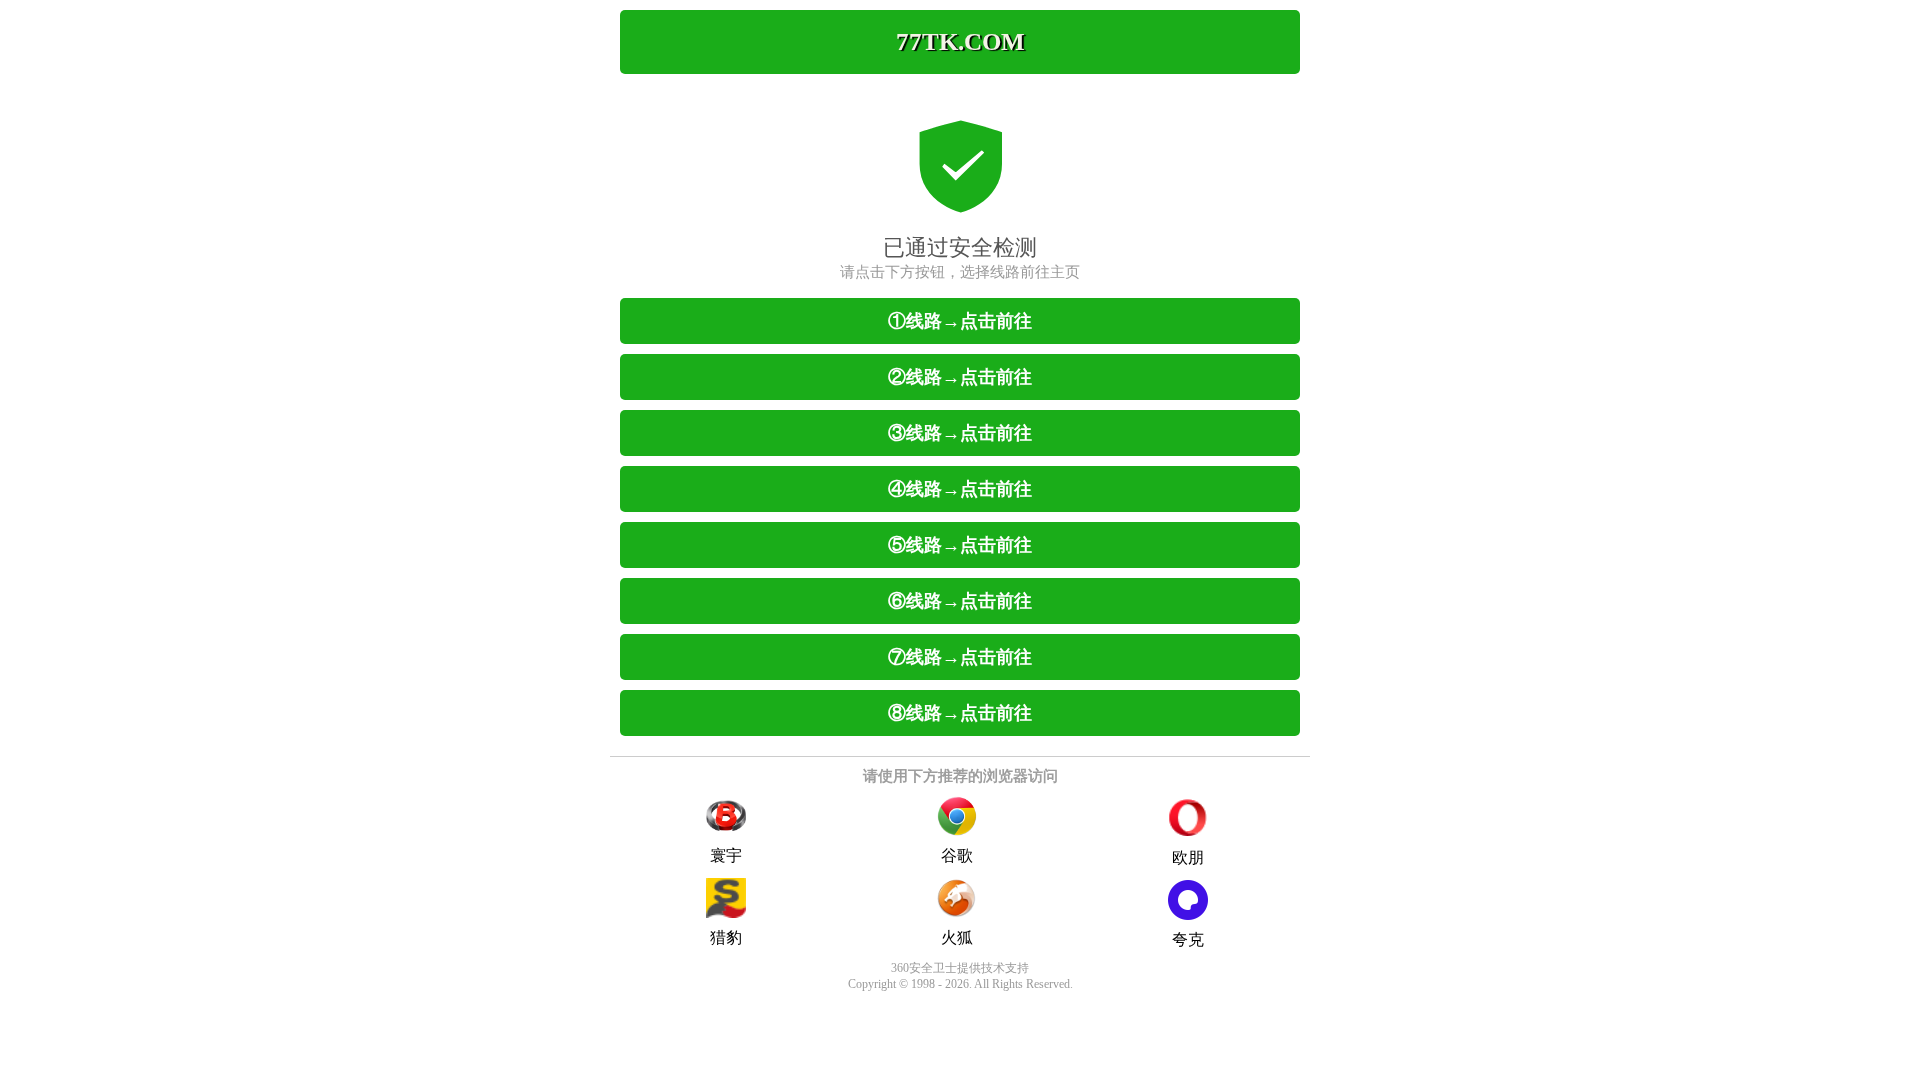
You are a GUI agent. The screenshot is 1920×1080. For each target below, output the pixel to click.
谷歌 (957, 855)
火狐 (957, 937)
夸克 (1188, 939)
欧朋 (1188, 857)
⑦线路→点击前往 (960, 657)
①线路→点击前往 (960, 321)
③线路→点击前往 (960, 433)
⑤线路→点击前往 (960, 545)
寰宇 (726, 855)
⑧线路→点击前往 (960, 713)
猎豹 (726, 937)
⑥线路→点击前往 (960, 601)
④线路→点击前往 (960, 489)
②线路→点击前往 (960, 377)
